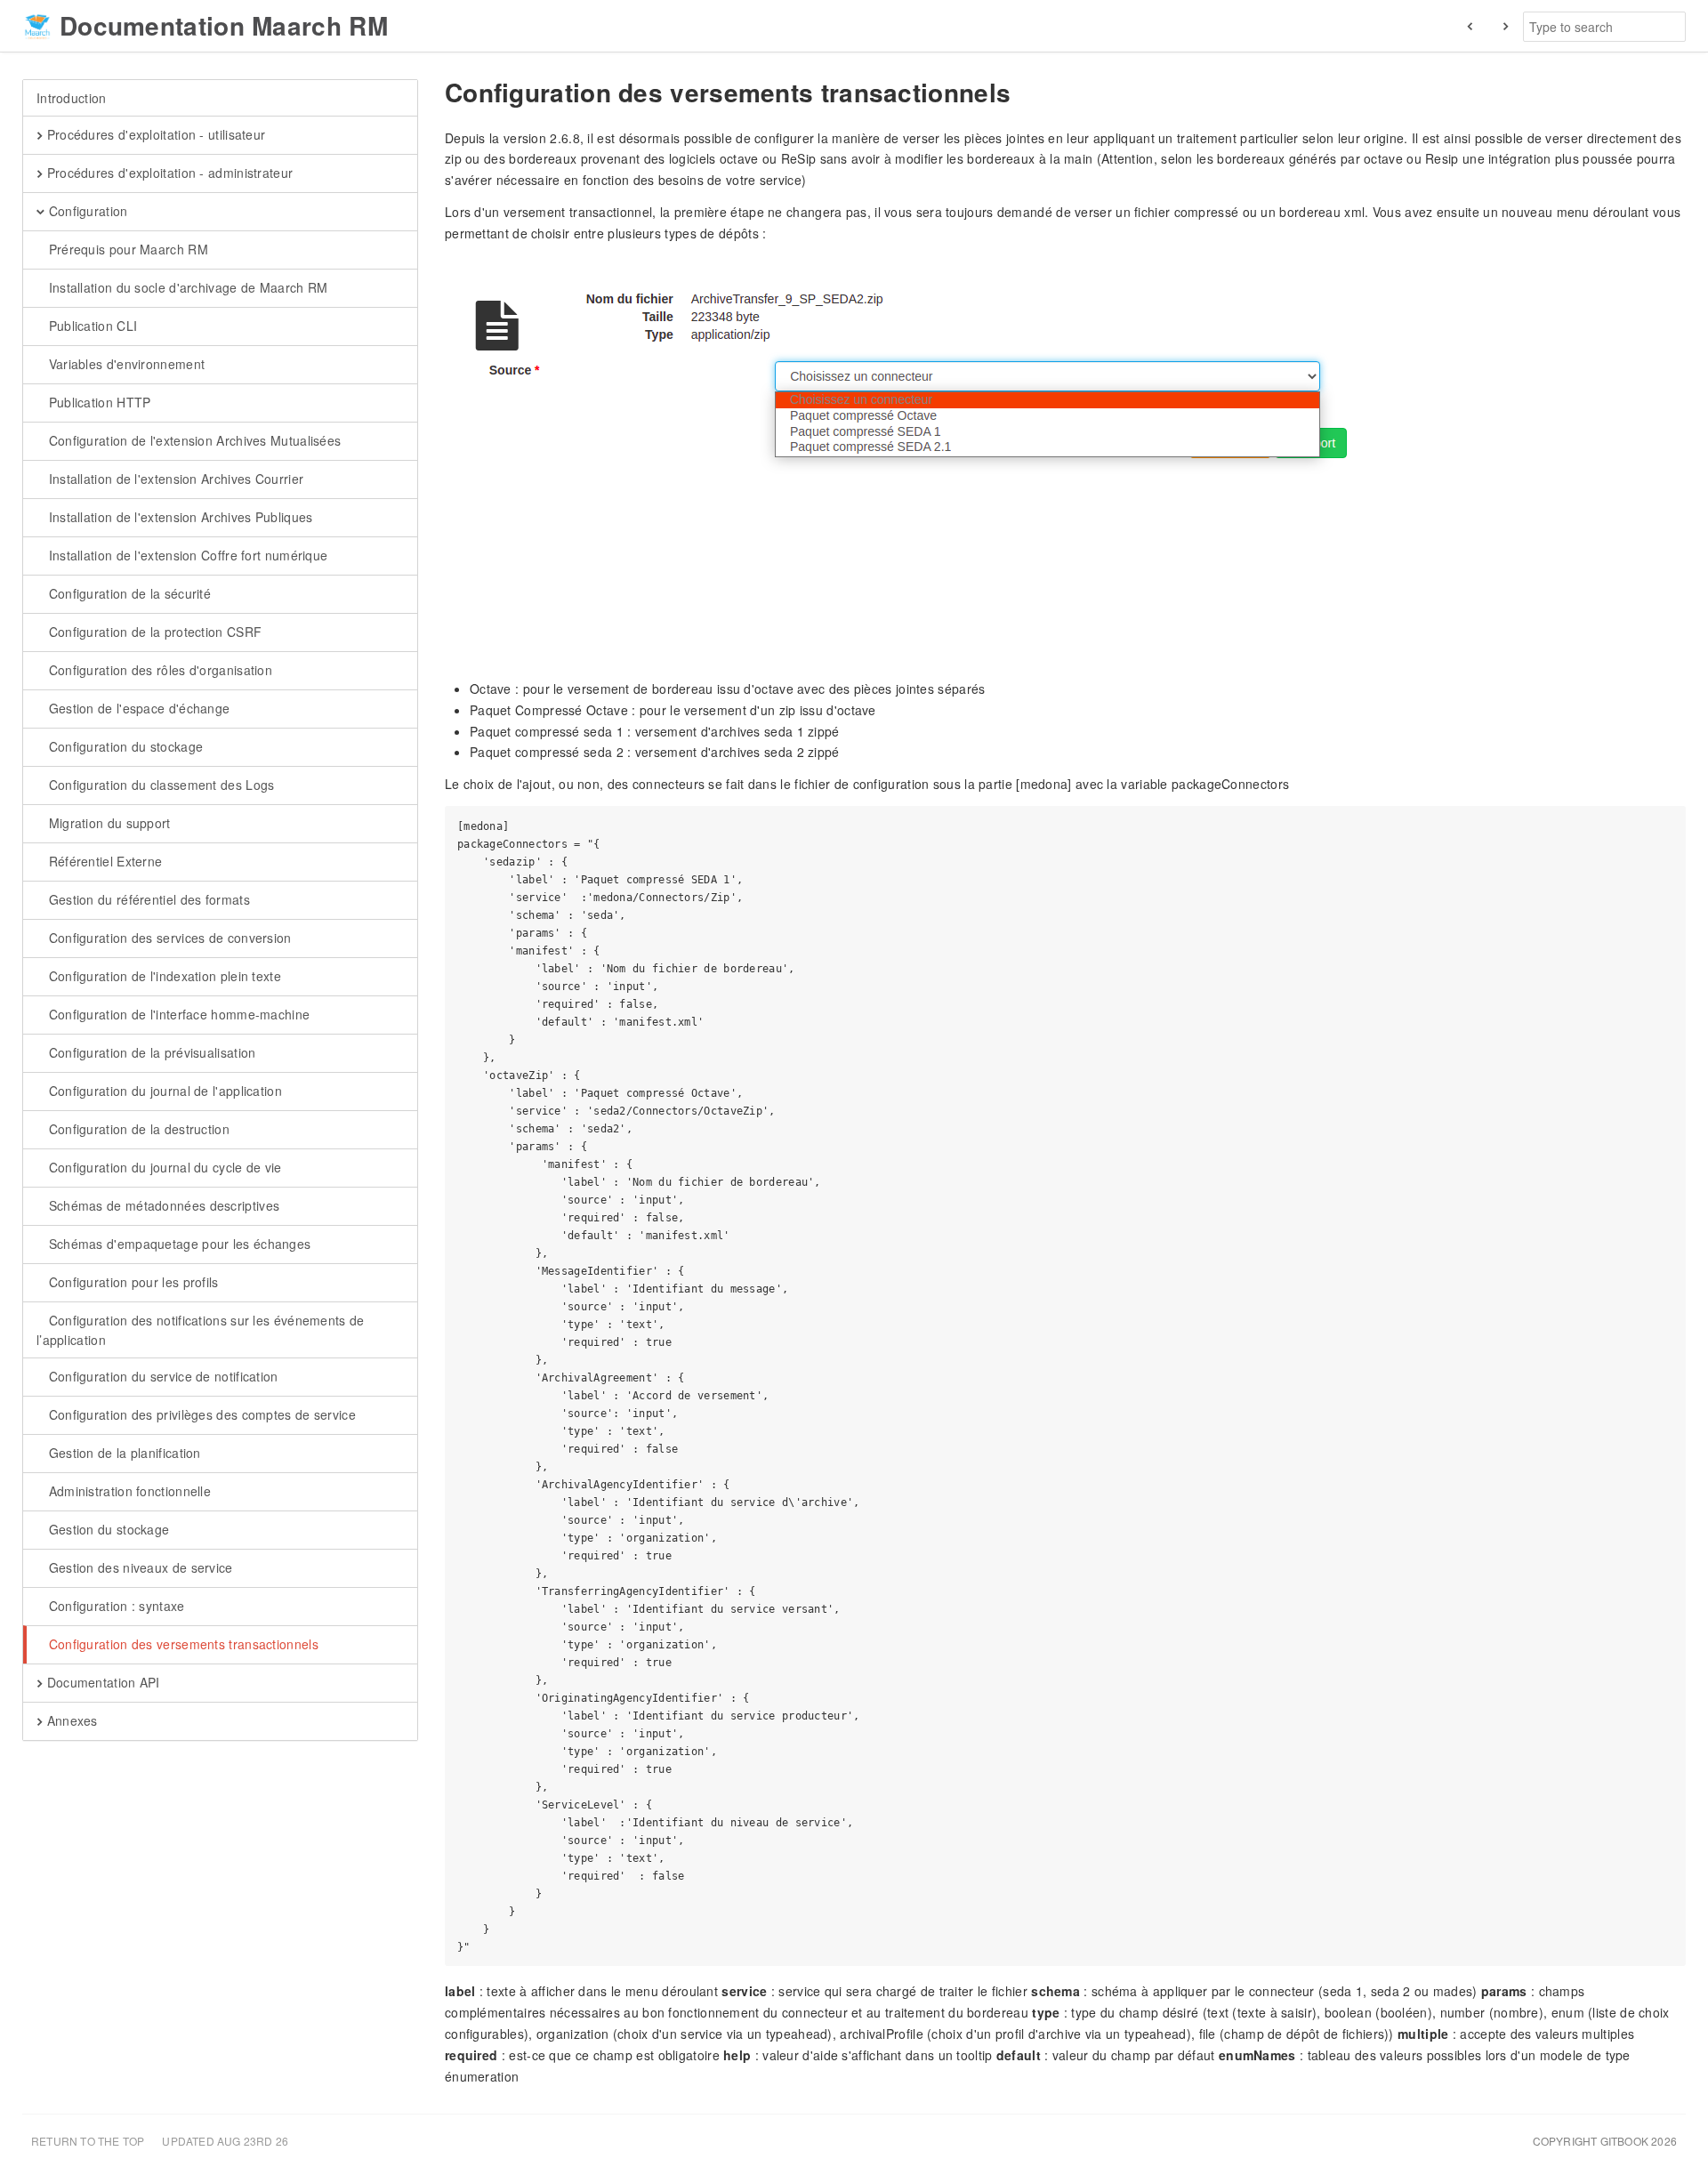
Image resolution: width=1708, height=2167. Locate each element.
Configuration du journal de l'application (163, 1091)
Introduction (72, 98)
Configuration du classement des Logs (159, 785)
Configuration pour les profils (131, 1282)
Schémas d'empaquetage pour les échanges (177, 1244)
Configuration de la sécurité (128, 593)
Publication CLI (91, 326)
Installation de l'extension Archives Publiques (178, 517)
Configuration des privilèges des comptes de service (200, 1414)
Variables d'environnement (125, 364)
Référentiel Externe (103, 861)
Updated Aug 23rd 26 (225, 2141)
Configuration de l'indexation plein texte (163, 976)
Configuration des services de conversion (168, 938)
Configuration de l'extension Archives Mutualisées (193, 440)
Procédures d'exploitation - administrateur (168, 173)
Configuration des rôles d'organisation (158, 670)
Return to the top (88, 2141)
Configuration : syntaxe (114, 1606)
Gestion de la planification (122, 1453)
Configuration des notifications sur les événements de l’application (201, 1330)
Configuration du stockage (124, 746)
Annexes (70, 1720)
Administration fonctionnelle (128, 1491)
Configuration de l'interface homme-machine (177, 1014)
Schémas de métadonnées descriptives (162, 1205)
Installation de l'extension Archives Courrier (174, 479)
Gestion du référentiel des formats (147, 899)
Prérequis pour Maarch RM (126, 249)
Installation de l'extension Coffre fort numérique (186, 555)
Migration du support (107, 823)
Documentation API (101, 1682)
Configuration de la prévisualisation (150, 1052)
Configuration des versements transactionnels (181, 1644)
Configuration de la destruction (137, 1129)
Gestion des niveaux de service (138, 1567)
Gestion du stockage (107, 1529)
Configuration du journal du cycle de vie (163, 1167)
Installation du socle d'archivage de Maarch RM (186, 287)
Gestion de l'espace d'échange (137, 708)
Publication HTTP (97, 402)
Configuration (86, 211)
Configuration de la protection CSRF (153, 632)
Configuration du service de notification (161, 1376)
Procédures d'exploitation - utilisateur (154, 134)
